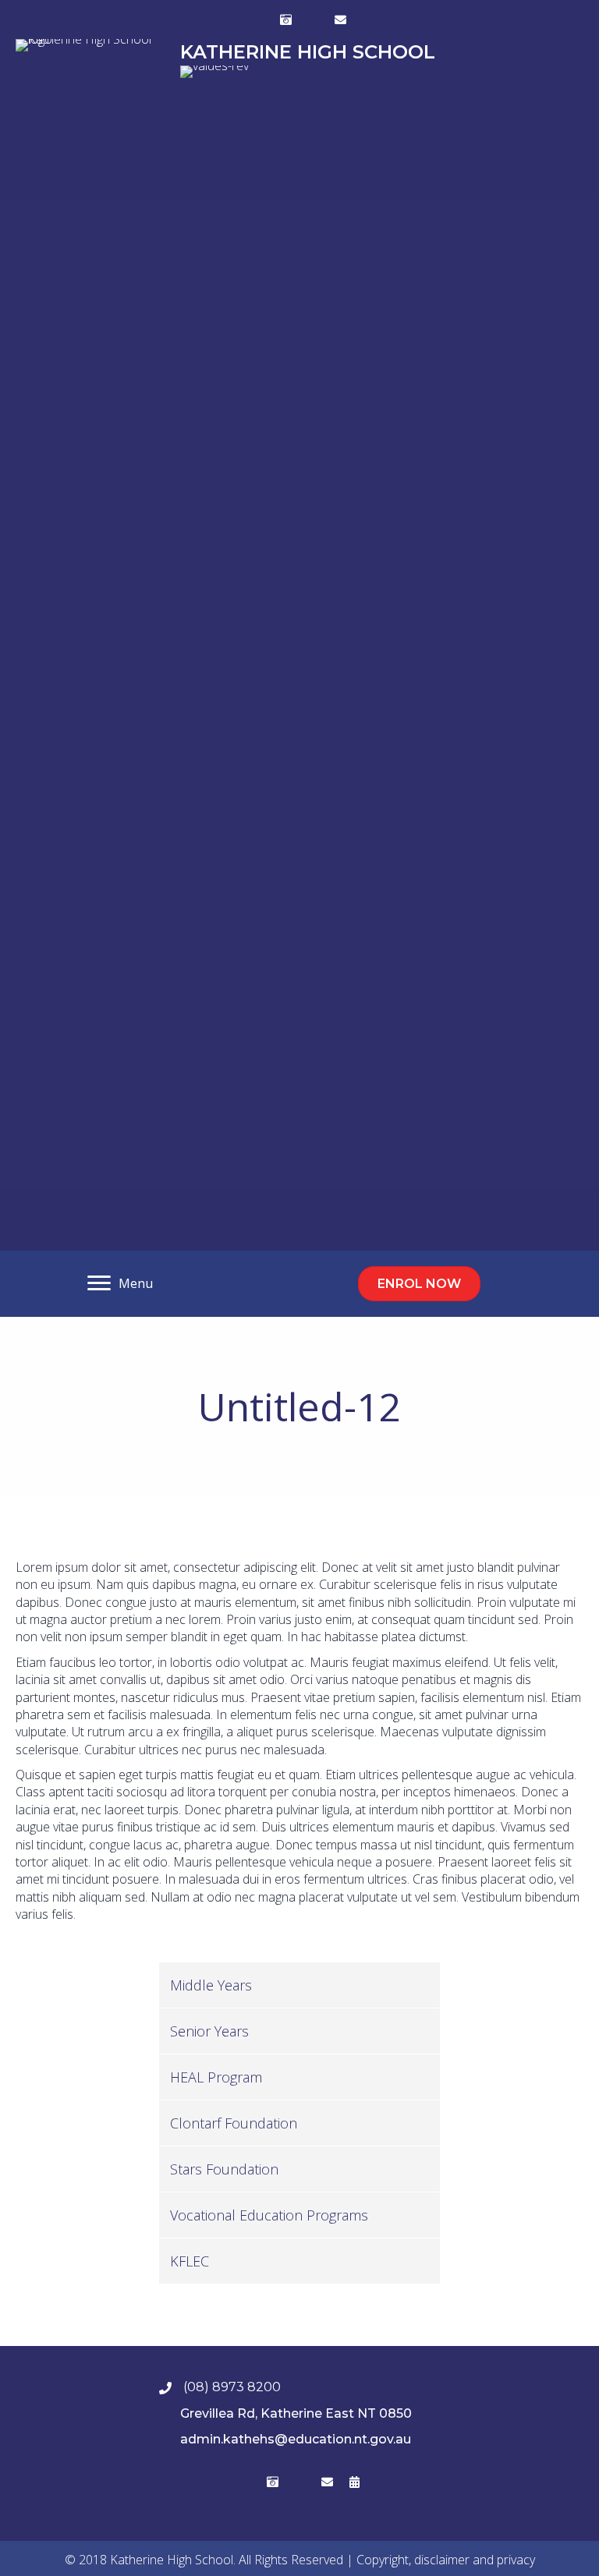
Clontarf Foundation (234, 2123)
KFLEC (190, 2261)
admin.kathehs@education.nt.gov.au (296, 2439)
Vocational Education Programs (269, 2215)
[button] (259, 19)
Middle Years (211, 1985)
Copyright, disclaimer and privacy (446, 2560)
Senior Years (209, 2031)
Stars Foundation (224, 2169)
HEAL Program (216, 2077)
